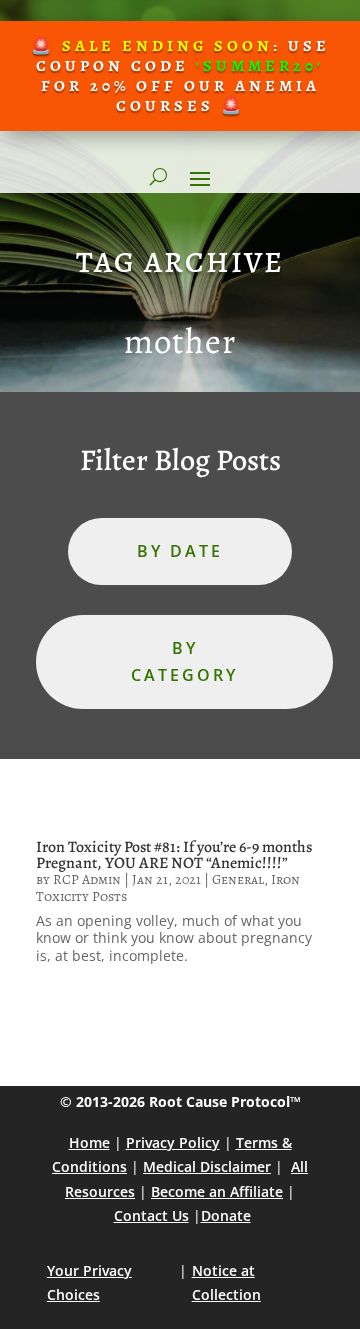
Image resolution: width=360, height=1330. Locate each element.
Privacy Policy (173, 1142)
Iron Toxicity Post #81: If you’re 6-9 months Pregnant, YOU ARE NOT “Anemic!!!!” (174, 855)
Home (89, 1142)
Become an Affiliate (217, 1191)
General (238, 879)
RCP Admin (87, 879)
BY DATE (180, 551)
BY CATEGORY (184, 661)
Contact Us (151, 1215)
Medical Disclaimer (207, 1166)
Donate (226, 1215)
